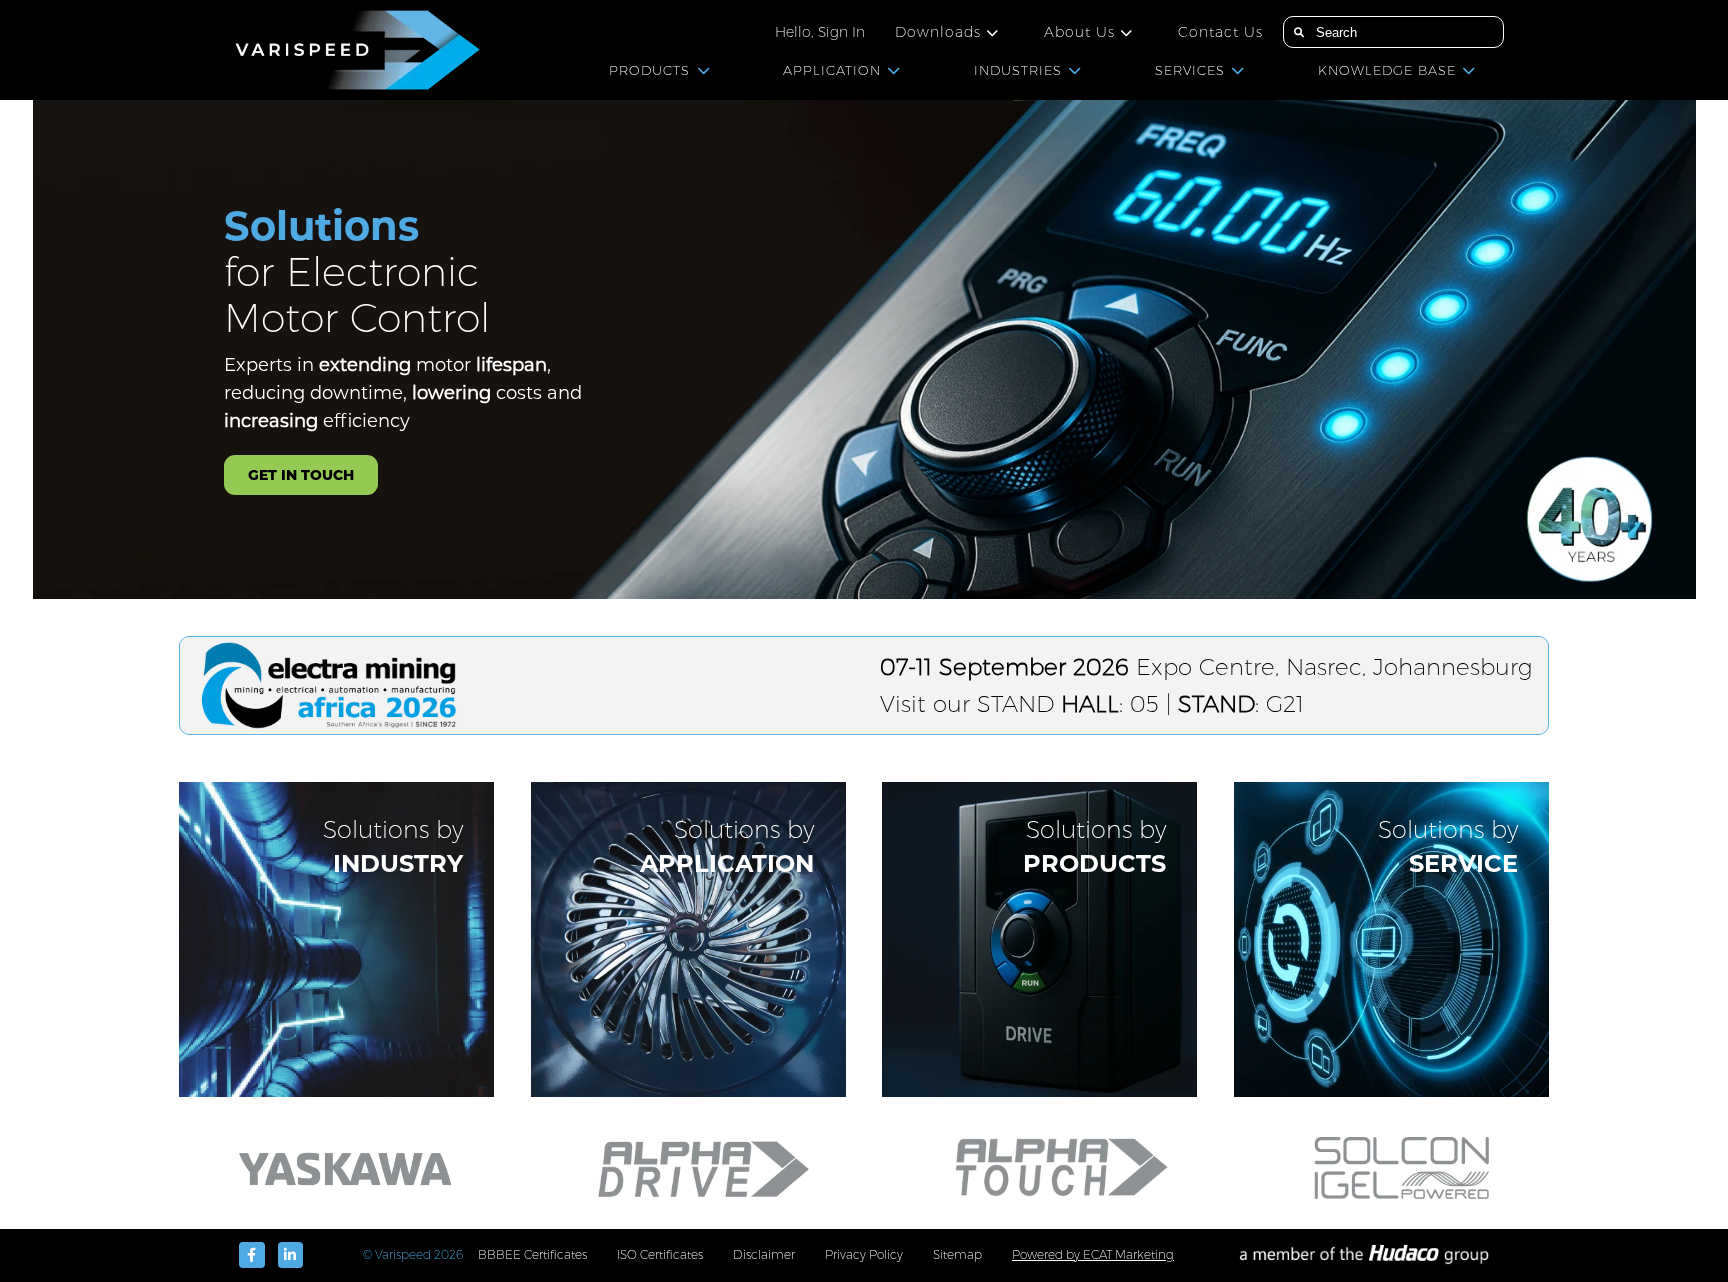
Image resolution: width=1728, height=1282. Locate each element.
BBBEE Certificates (532, 1254)
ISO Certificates (660, 1254)
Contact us (1220, 32)
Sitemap (957, 1254)
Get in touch (301, 475)
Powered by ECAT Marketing (1093, 1254)
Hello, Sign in (820, 32)
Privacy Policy (864, 1254)
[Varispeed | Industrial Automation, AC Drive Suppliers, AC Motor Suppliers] (352, 50)
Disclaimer (764, 1254)
